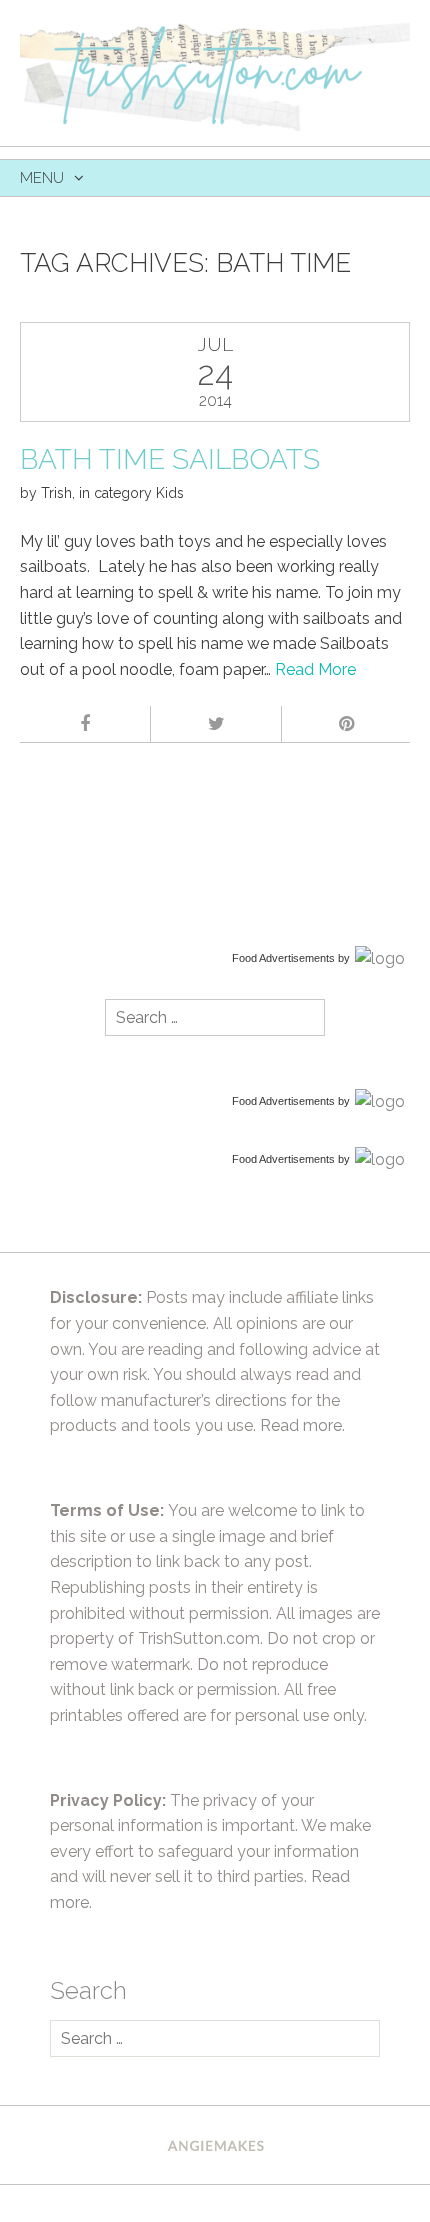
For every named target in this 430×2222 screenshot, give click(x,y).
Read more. (302, 1425)
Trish (56, 493)
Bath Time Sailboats (170, 459)
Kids (170, 493)
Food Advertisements (283, 958)
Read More (315, 669)
